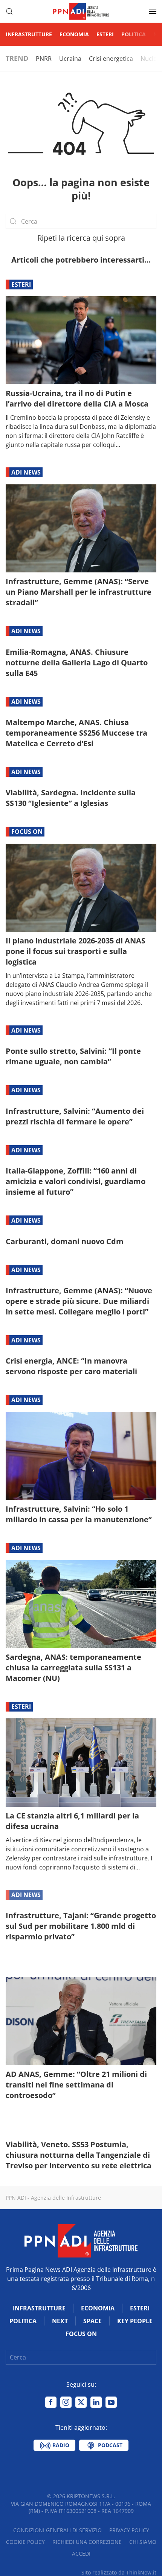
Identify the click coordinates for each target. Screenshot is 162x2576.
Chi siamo (143, 2542)
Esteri (105, 34)
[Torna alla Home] (81, 11)
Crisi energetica (111, 59)
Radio (60, 2445)
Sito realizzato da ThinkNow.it (119, 2572)
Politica (134, 34)
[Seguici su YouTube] (111, 2402)
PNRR (44, 59)
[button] (9, 11)
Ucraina (70, 59)
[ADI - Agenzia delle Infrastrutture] (81, 2240)
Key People (135, 2321)
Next (60, 2321)
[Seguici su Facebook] (51, 2402)
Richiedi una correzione (87, 2542)
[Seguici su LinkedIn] (96, 2402)
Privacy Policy (129, 2530)
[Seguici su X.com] (81, 2402)
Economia (74, 34)
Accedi (81, 2554)
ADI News (26, 472)
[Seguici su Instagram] (66, 2402)
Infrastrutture (29, 34)
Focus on (27, 832)
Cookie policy (25, 2542)
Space (92, 2321)
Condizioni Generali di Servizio (57, 2530)
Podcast (109, 2445)
